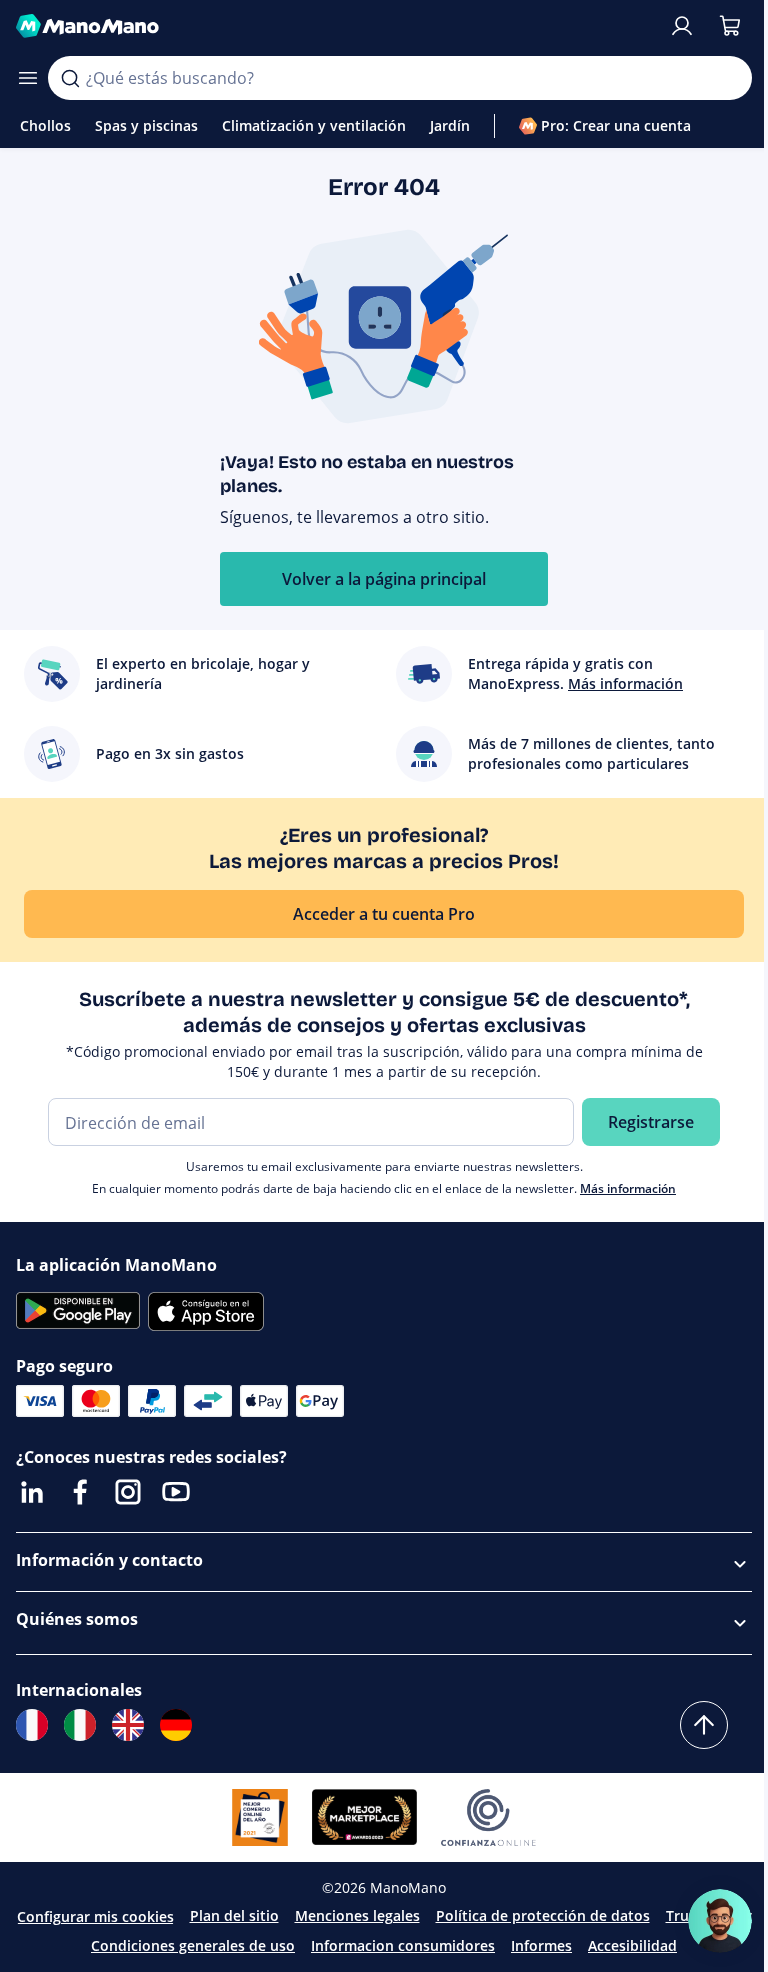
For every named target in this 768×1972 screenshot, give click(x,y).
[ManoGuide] (720, 1921)
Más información (628, 1188)
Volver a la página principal (384, 579)
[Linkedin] (32, 1492)
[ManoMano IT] (80, 1725)
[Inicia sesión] (682, 26)
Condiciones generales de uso (193, 1945)
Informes (541, 1945)
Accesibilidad (632, 1945)
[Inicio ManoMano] (334, 26)
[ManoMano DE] (176, 1725)
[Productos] (28, 78)
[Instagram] (128, 1492)
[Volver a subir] (704, 1725)
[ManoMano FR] (32, 1725)
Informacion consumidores (403, 1945)
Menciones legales (357, 1915)
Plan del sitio (234, 1915)
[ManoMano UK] (128, 1725)
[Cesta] (730, 26)
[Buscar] (70, 78)
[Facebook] (80, 1492)
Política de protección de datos (543, 1915)
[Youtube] (176, 1492)
